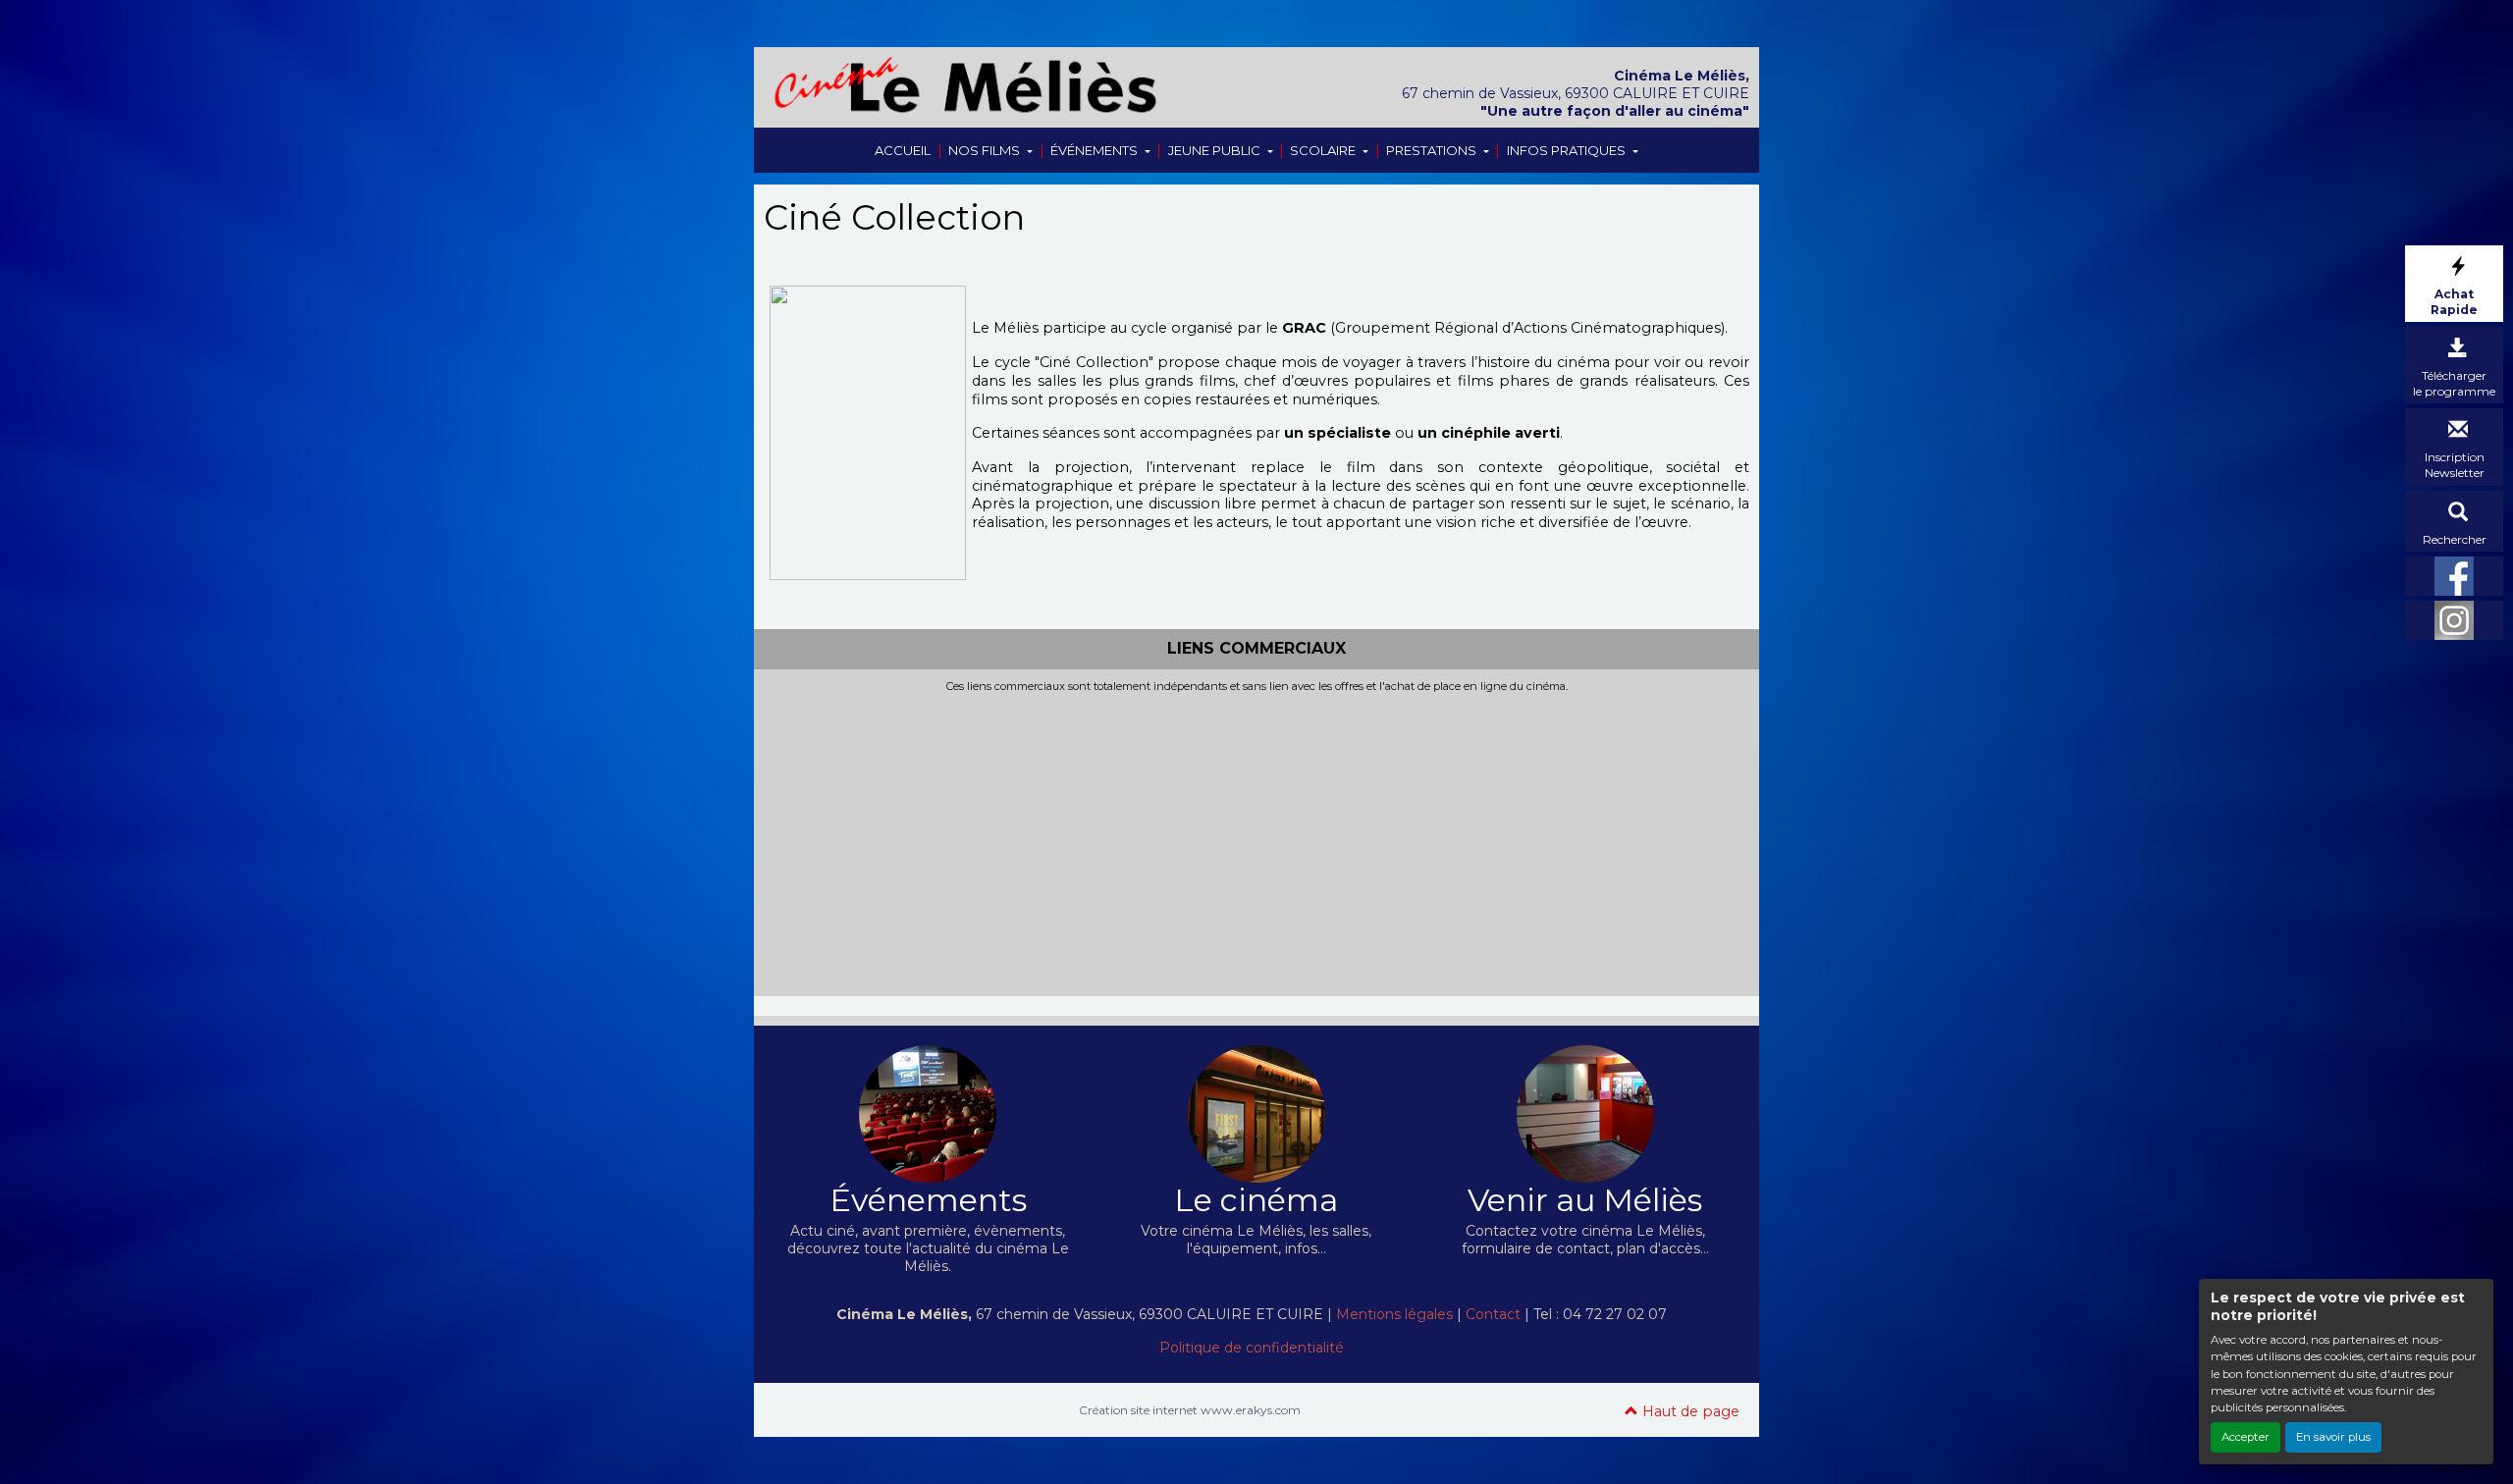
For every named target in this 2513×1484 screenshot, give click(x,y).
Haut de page (1689, 1411)
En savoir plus (2333, 1437)
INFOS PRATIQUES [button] (1568, 150)
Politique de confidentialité (1252, 1348)
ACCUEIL (903, 150)
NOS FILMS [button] (986, 150)
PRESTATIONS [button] (1433, 150)
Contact (1493, 1314)
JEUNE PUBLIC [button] (1216, 150)
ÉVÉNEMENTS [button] (1096, 150)
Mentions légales (1394, 1314)
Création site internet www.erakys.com (1190, 1410)
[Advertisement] (1256, 840)
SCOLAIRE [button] (1324, 150)
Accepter (2246, 1437)
